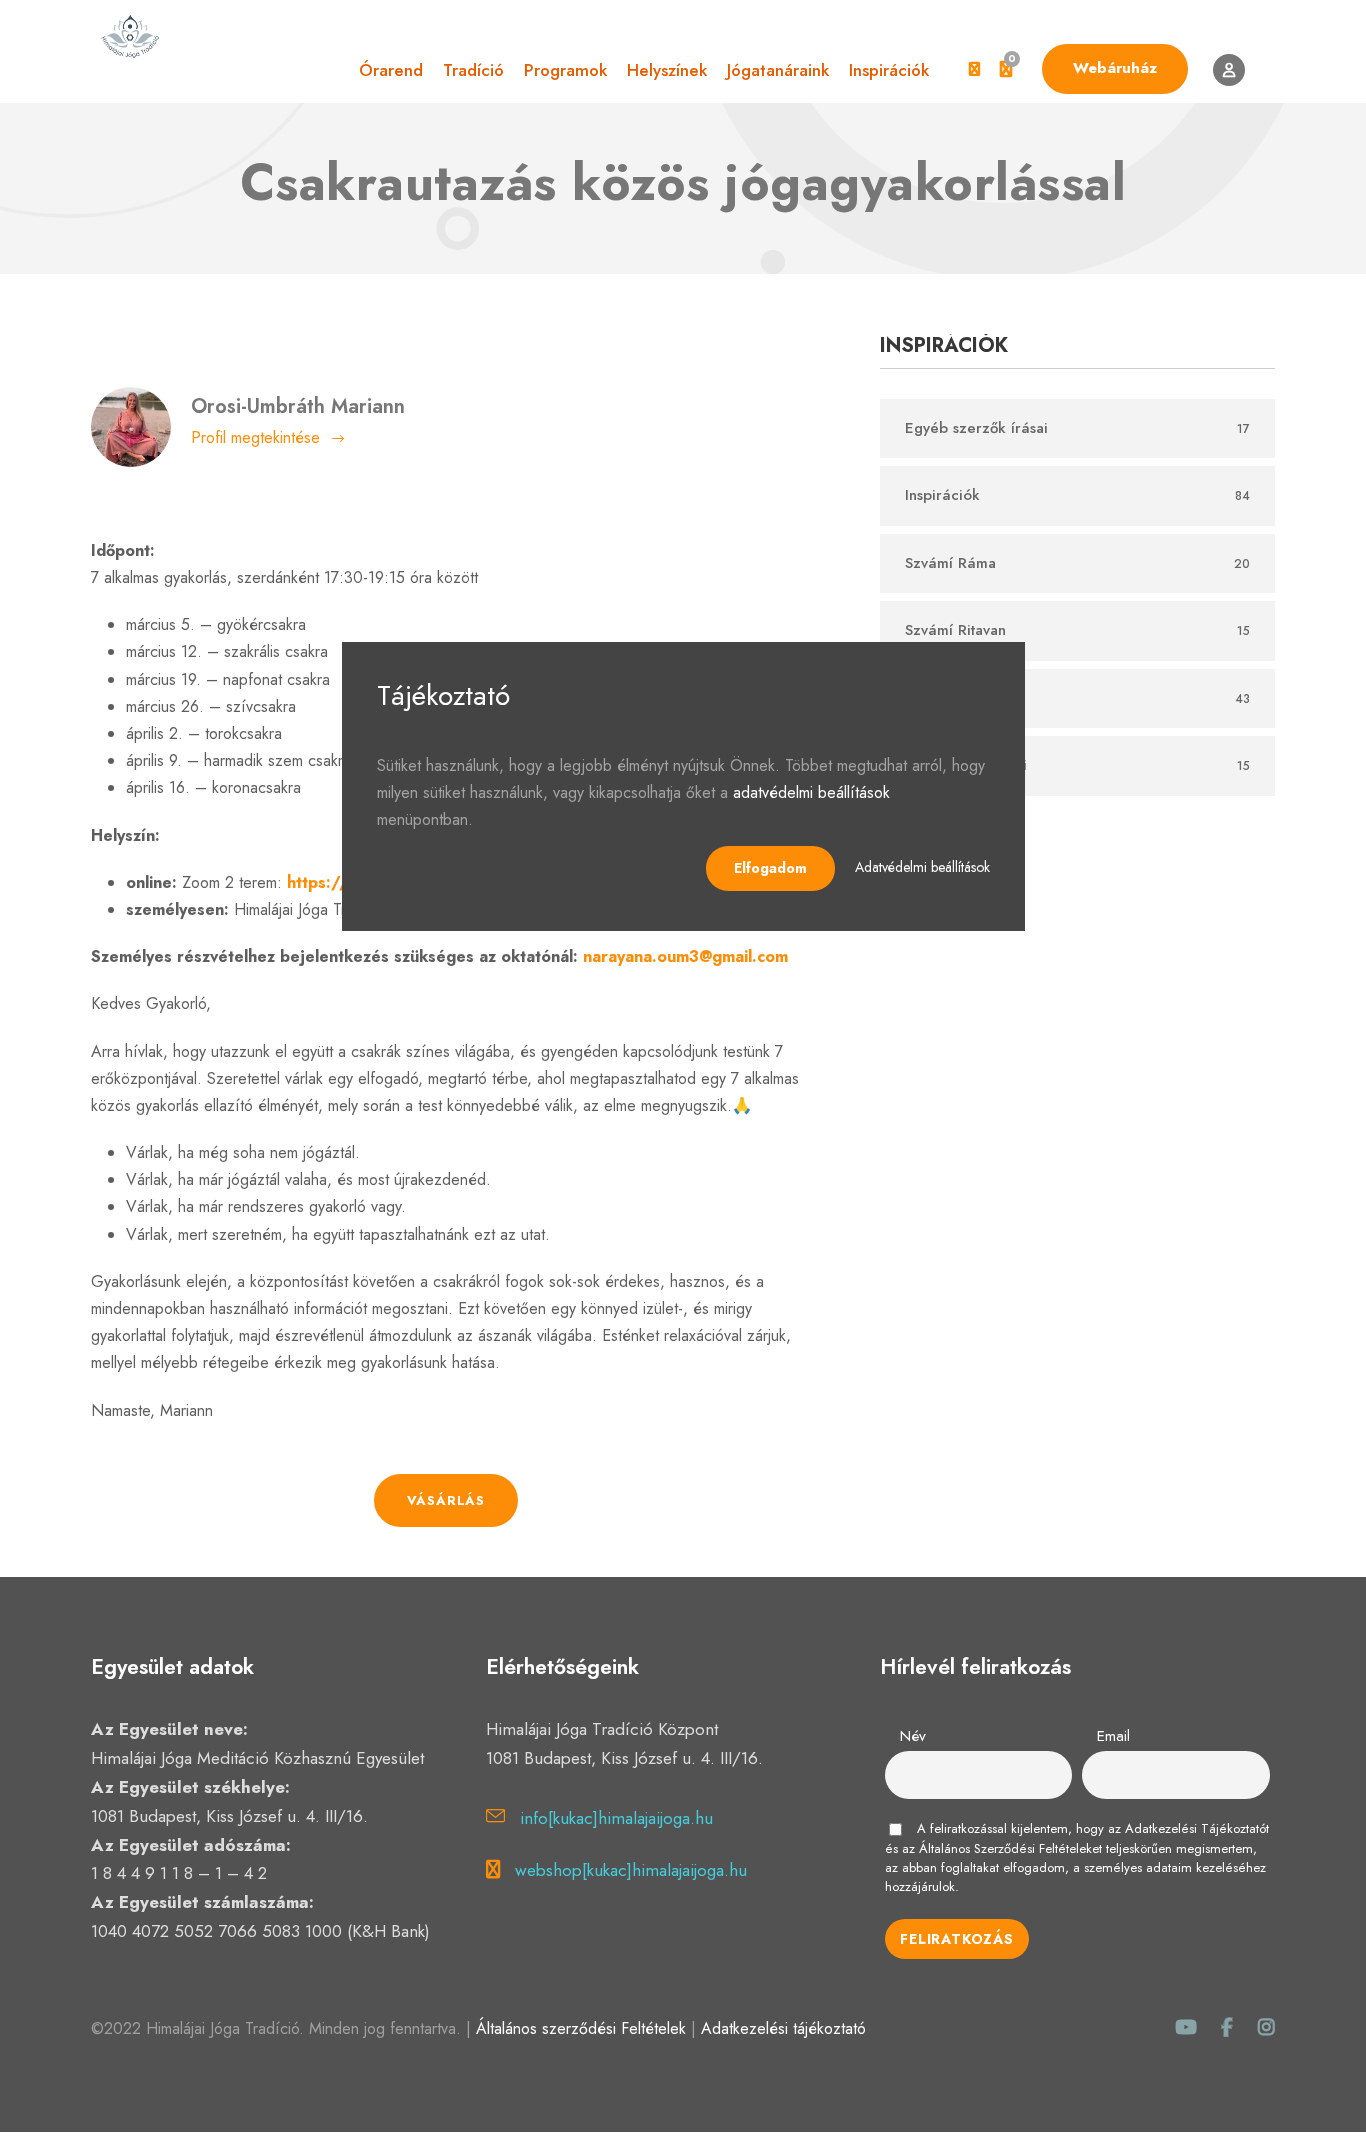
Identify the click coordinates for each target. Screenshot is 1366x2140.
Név (913, 1736)
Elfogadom (770, 868)
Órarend (391, 70)
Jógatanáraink (778, 70)
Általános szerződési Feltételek (581, 2028)
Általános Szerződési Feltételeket (1010, 1848)
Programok (565, 70)
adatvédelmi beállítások (811, 792)
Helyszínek (667, 70)
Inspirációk (889, 70)
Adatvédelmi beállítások (922, 867)
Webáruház (1115, 68)
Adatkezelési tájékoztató (783, 2028)
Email (1113, 1736)
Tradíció (473, 70)
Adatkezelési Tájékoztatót (1197, 1828)
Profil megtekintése (255, 437)
